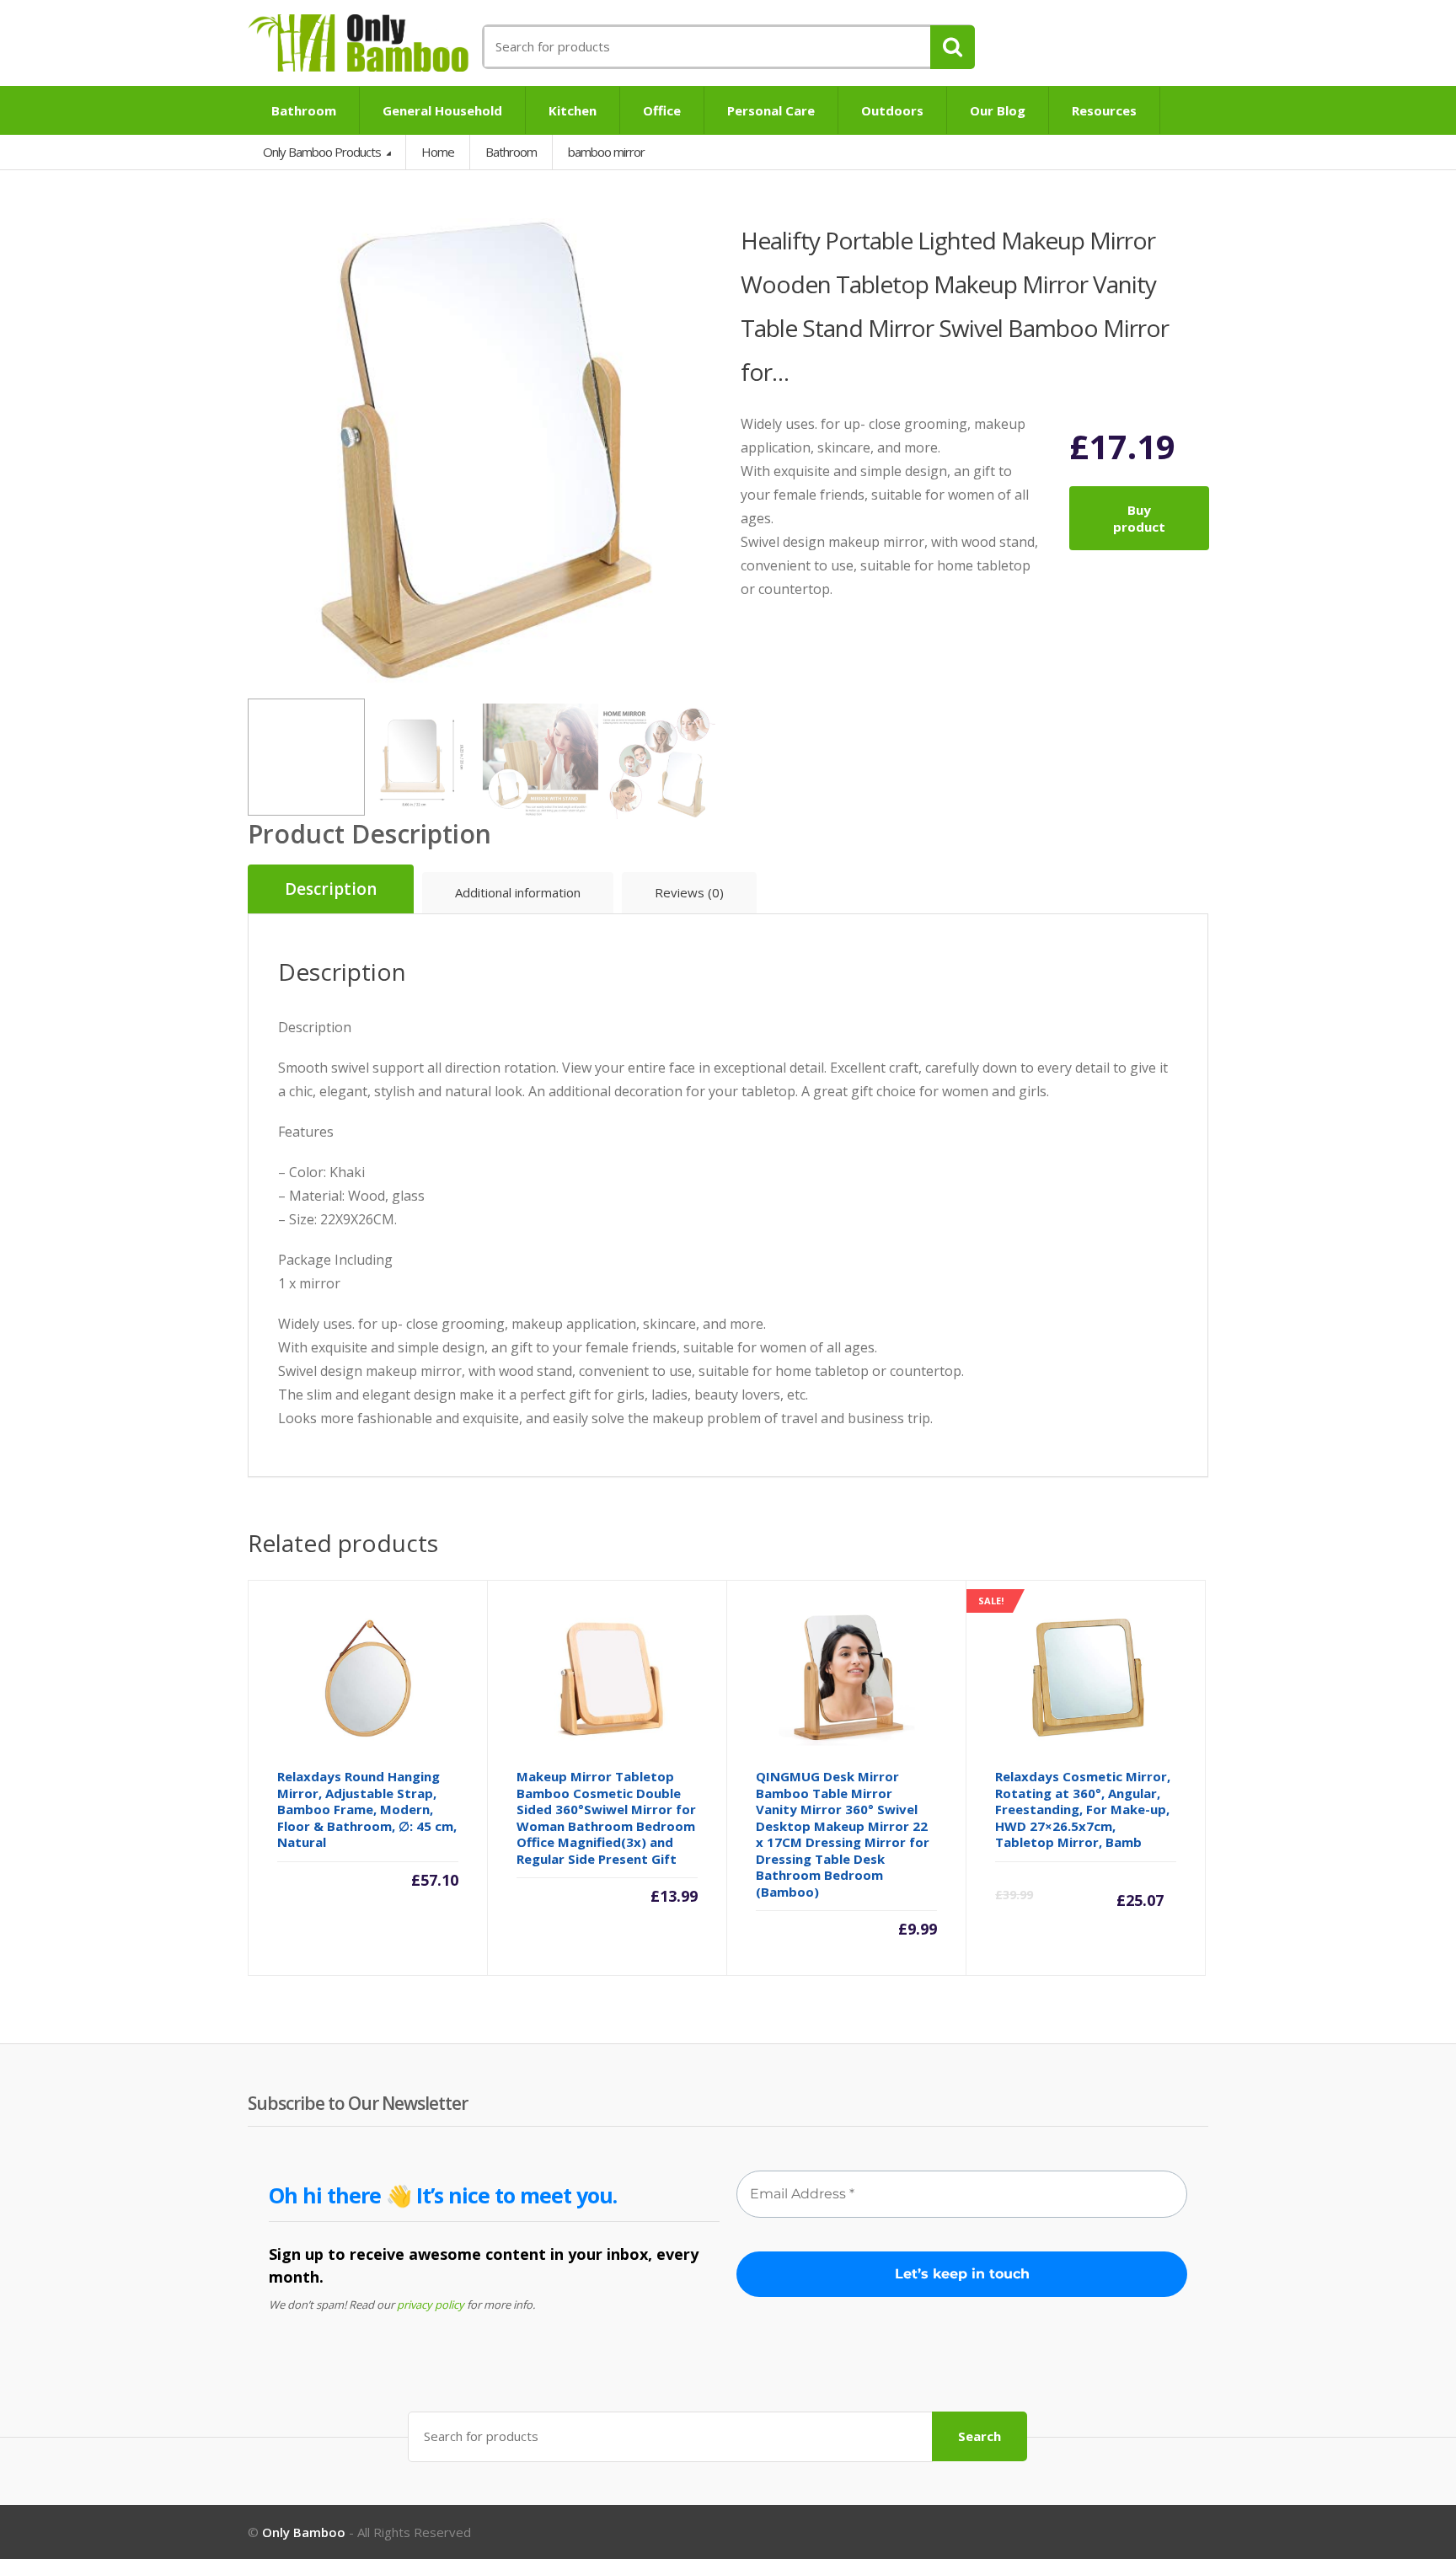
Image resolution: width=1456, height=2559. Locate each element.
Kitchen (573, 110)
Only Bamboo (304, 2532)
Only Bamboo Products (323, 152)
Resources (1104, 110)
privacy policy (431, 2305)
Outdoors (892, 110)
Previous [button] (265, 452)
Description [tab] (331, 889)
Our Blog (998, 110)
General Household (442, 110)
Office (662, 110)
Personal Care (771, 110)
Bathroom (304, 110)
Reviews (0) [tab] (689, 892)
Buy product (1139, 518)
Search (980, 2436)
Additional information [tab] (518, 892)
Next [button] (699, 452)
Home (438, 152)
